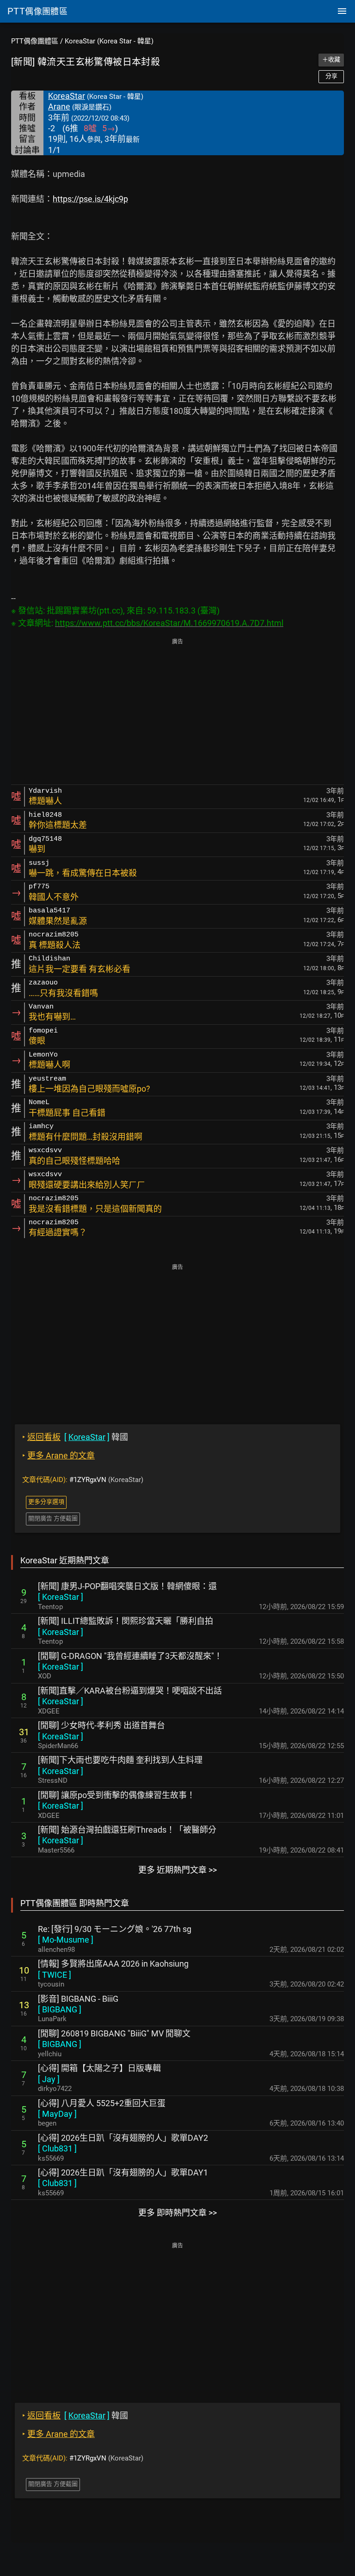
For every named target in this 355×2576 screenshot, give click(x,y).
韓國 (75, 1437)
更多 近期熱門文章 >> (177, 1870)
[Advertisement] (177, 712)
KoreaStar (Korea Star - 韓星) (109, 41)
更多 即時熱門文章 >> (177, 2213)
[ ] (61, 1597)
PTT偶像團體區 (35, 41)
